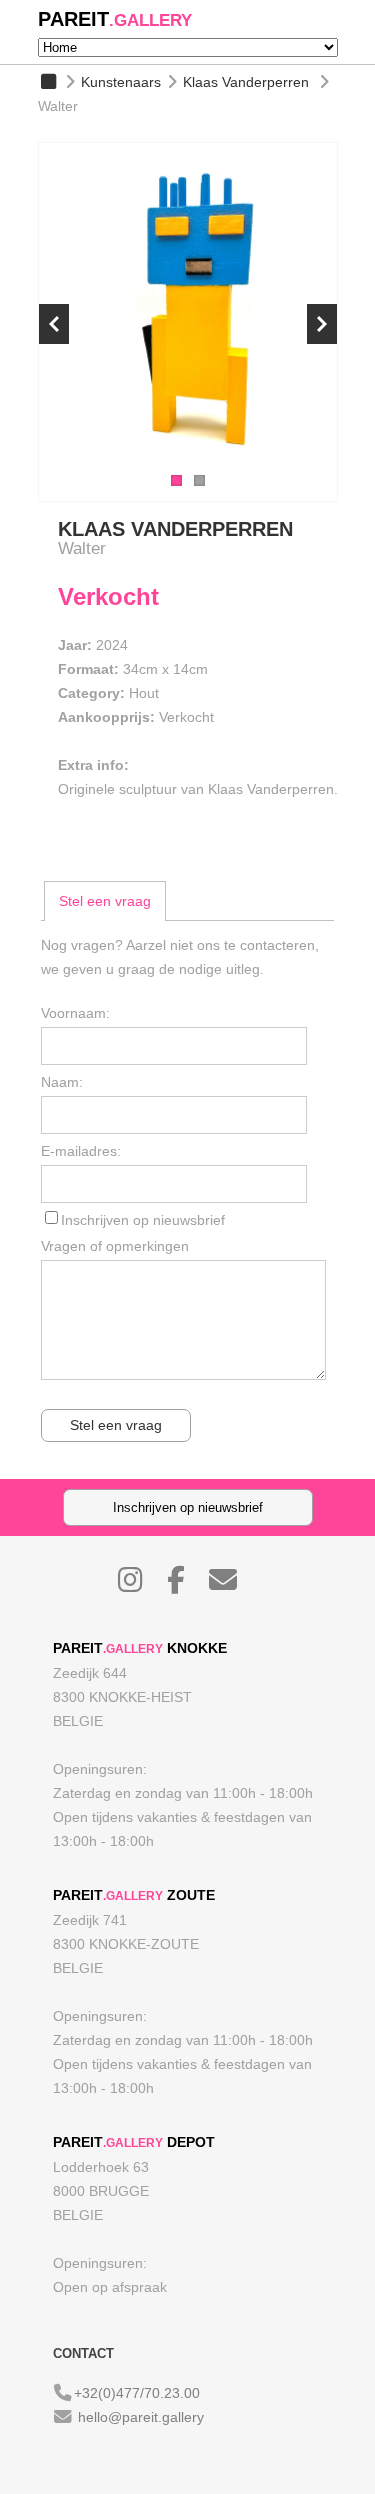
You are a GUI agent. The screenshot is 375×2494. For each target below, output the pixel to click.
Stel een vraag (105, 901)
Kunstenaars (121, 82)
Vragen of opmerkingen (115, 1246)
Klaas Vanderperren (246, 82)
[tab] (105, 901)
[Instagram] (140, 1585)
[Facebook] (186, 1585)
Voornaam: (75, 1013)
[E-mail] (233, 1585)
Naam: (62, 1082)
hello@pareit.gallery (141, 2417)
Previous (54, 324)
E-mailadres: (81, 1151)
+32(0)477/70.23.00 (137, 2393)
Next (322, 324)
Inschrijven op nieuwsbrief (143, 1220)
